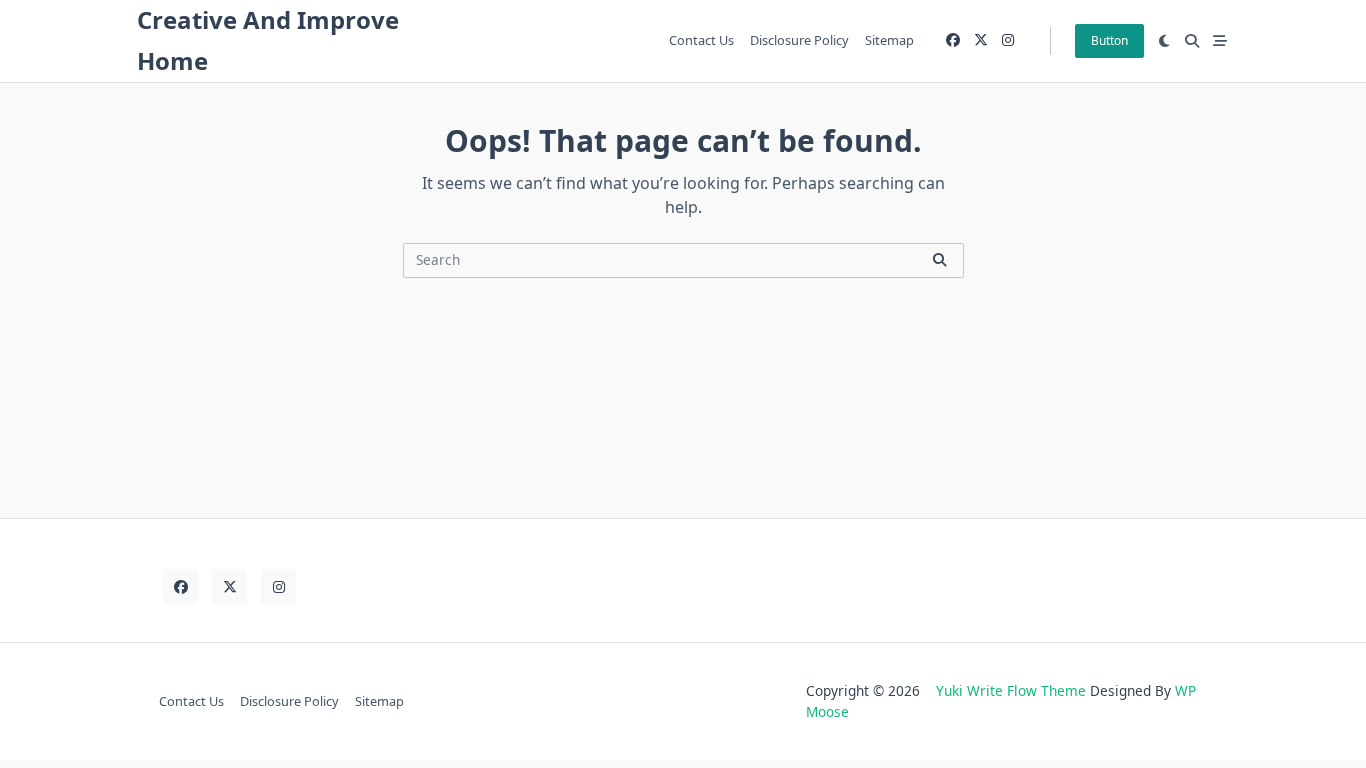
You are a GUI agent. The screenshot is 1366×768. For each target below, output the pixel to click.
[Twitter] (981, 40)
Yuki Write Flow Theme (1011, 690)
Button (1109, 40)
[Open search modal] (1192, 41)
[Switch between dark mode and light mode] (1165, 41)
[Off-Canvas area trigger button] (1220, 41)
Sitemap (889, 40)
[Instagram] (1008, 40)
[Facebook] (953, 40)
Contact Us (701, 40)
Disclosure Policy (799, 40)
